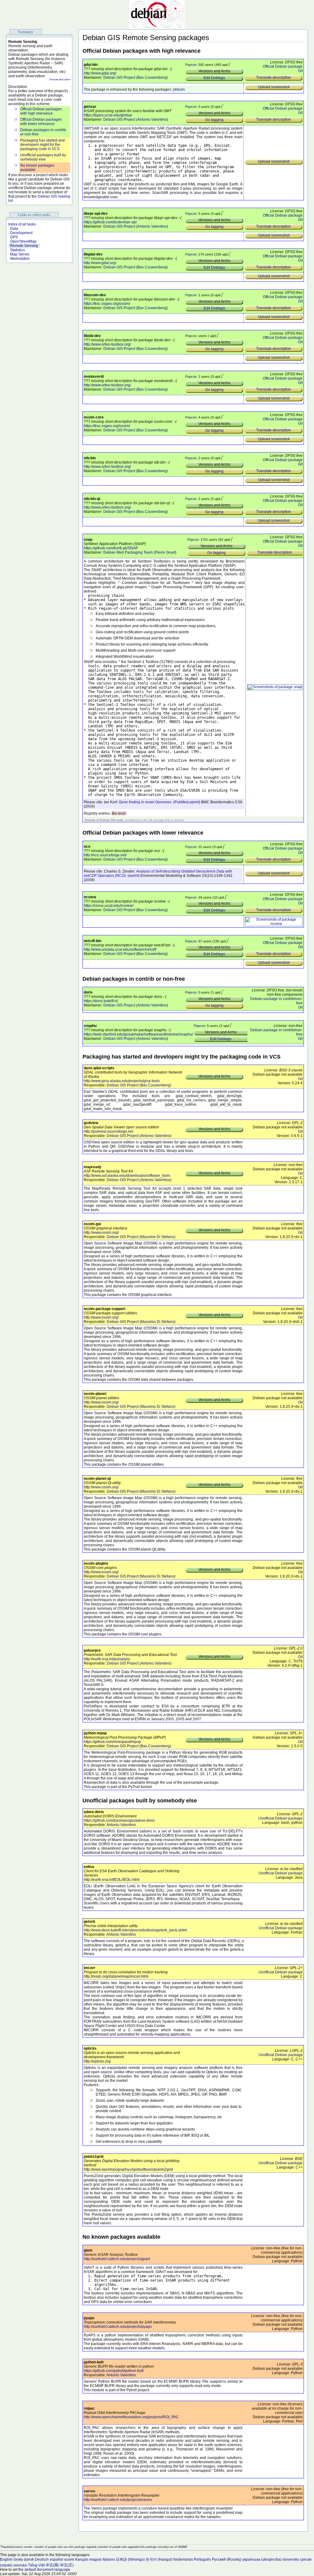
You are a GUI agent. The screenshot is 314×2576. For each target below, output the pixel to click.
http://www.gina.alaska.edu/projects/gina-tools (122, 1081)
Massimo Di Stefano (157, 1237)
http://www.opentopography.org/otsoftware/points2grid (128, 2169)
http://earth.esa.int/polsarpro (107, 1659)
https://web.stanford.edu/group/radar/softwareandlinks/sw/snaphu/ (138, 1034)
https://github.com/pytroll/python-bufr (114, 2371)
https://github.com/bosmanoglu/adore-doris (119, 1820)
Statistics (17, 250)
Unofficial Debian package (281, 1818)
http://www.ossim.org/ (101, 1233)
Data (14, 229)
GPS (14, 237)
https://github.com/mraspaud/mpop (112, 1742)
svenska (20, 2565)
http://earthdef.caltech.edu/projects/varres (118, 2500)
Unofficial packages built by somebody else (43, 157)
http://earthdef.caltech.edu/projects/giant (117, 2259)
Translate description (59, 80)
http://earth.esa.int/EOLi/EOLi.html (112, 1880)
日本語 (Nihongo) (130, 2559)
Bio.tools (119, 813)
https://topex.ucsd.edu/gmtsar (108, 115)
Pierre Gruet (165, 552)
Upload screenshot (274, 87)
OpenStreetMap (23, 241)
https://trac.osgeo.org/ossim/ (107, 304)
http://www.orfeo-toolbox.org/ (107, 344)
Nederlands (183, 2559)
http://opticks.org (97, 2061)
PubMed (182, 802)
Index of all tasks (22, 224)
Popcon (191, 65)
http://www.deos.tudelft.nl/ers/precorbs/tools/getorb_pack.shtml (135, 1930)
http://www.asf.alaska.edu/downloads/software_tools (127, 1176)
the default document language (44, 2570)
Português (202, 2559)
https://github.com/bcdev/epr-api (110, 222)
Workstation (20, 259)
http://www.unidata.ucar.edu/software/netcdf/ (120, 949)
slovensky (291, 2559)
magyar (96, 2559)
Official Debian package (283, 66)
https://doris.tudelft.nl (101, 1001)
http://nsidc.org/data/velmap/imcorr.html (116, 1976)
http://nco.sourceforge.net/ (105, 855)
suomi (69, 2559)
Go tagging (214, 120)
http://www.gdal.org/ (100, 73)
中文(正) (67, 2565)
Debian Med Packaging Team (128, 552)
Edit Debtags (214, 78)
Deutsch (42, 2559)
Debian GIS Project (119, 78)
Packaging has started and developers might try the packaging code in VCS (42, 145)
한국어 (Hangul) (159, 2559)
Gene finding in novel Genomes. (146, 802)
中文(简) (52, 2565)
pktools (179, 89)
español (56, 2559)
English (6, 2559)
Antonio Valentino (152, 119)
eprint (194, 802)
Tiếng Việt (36, 2565)
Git (300, 71)
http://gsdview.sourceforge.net (108, 1131)
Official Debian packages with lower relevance (41, 122)
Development (21, 233)
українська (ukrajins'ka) (262, 2559)
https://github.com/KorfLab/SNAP (111, 548)
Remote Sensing (24, 246)
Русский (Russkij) (227, 2559)
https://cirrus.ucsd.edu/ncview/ (109, 906)
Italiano (109, 2559)
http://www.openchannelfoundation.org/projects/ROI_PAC (131, 2417)
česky (18, 2559)
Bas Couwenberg (152, 78)
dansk (29, 2559)
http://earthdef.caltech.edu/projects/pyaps (118, 2327)
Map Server (20, 254)
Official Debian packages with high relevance (41, 111)
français (82, 2559)
